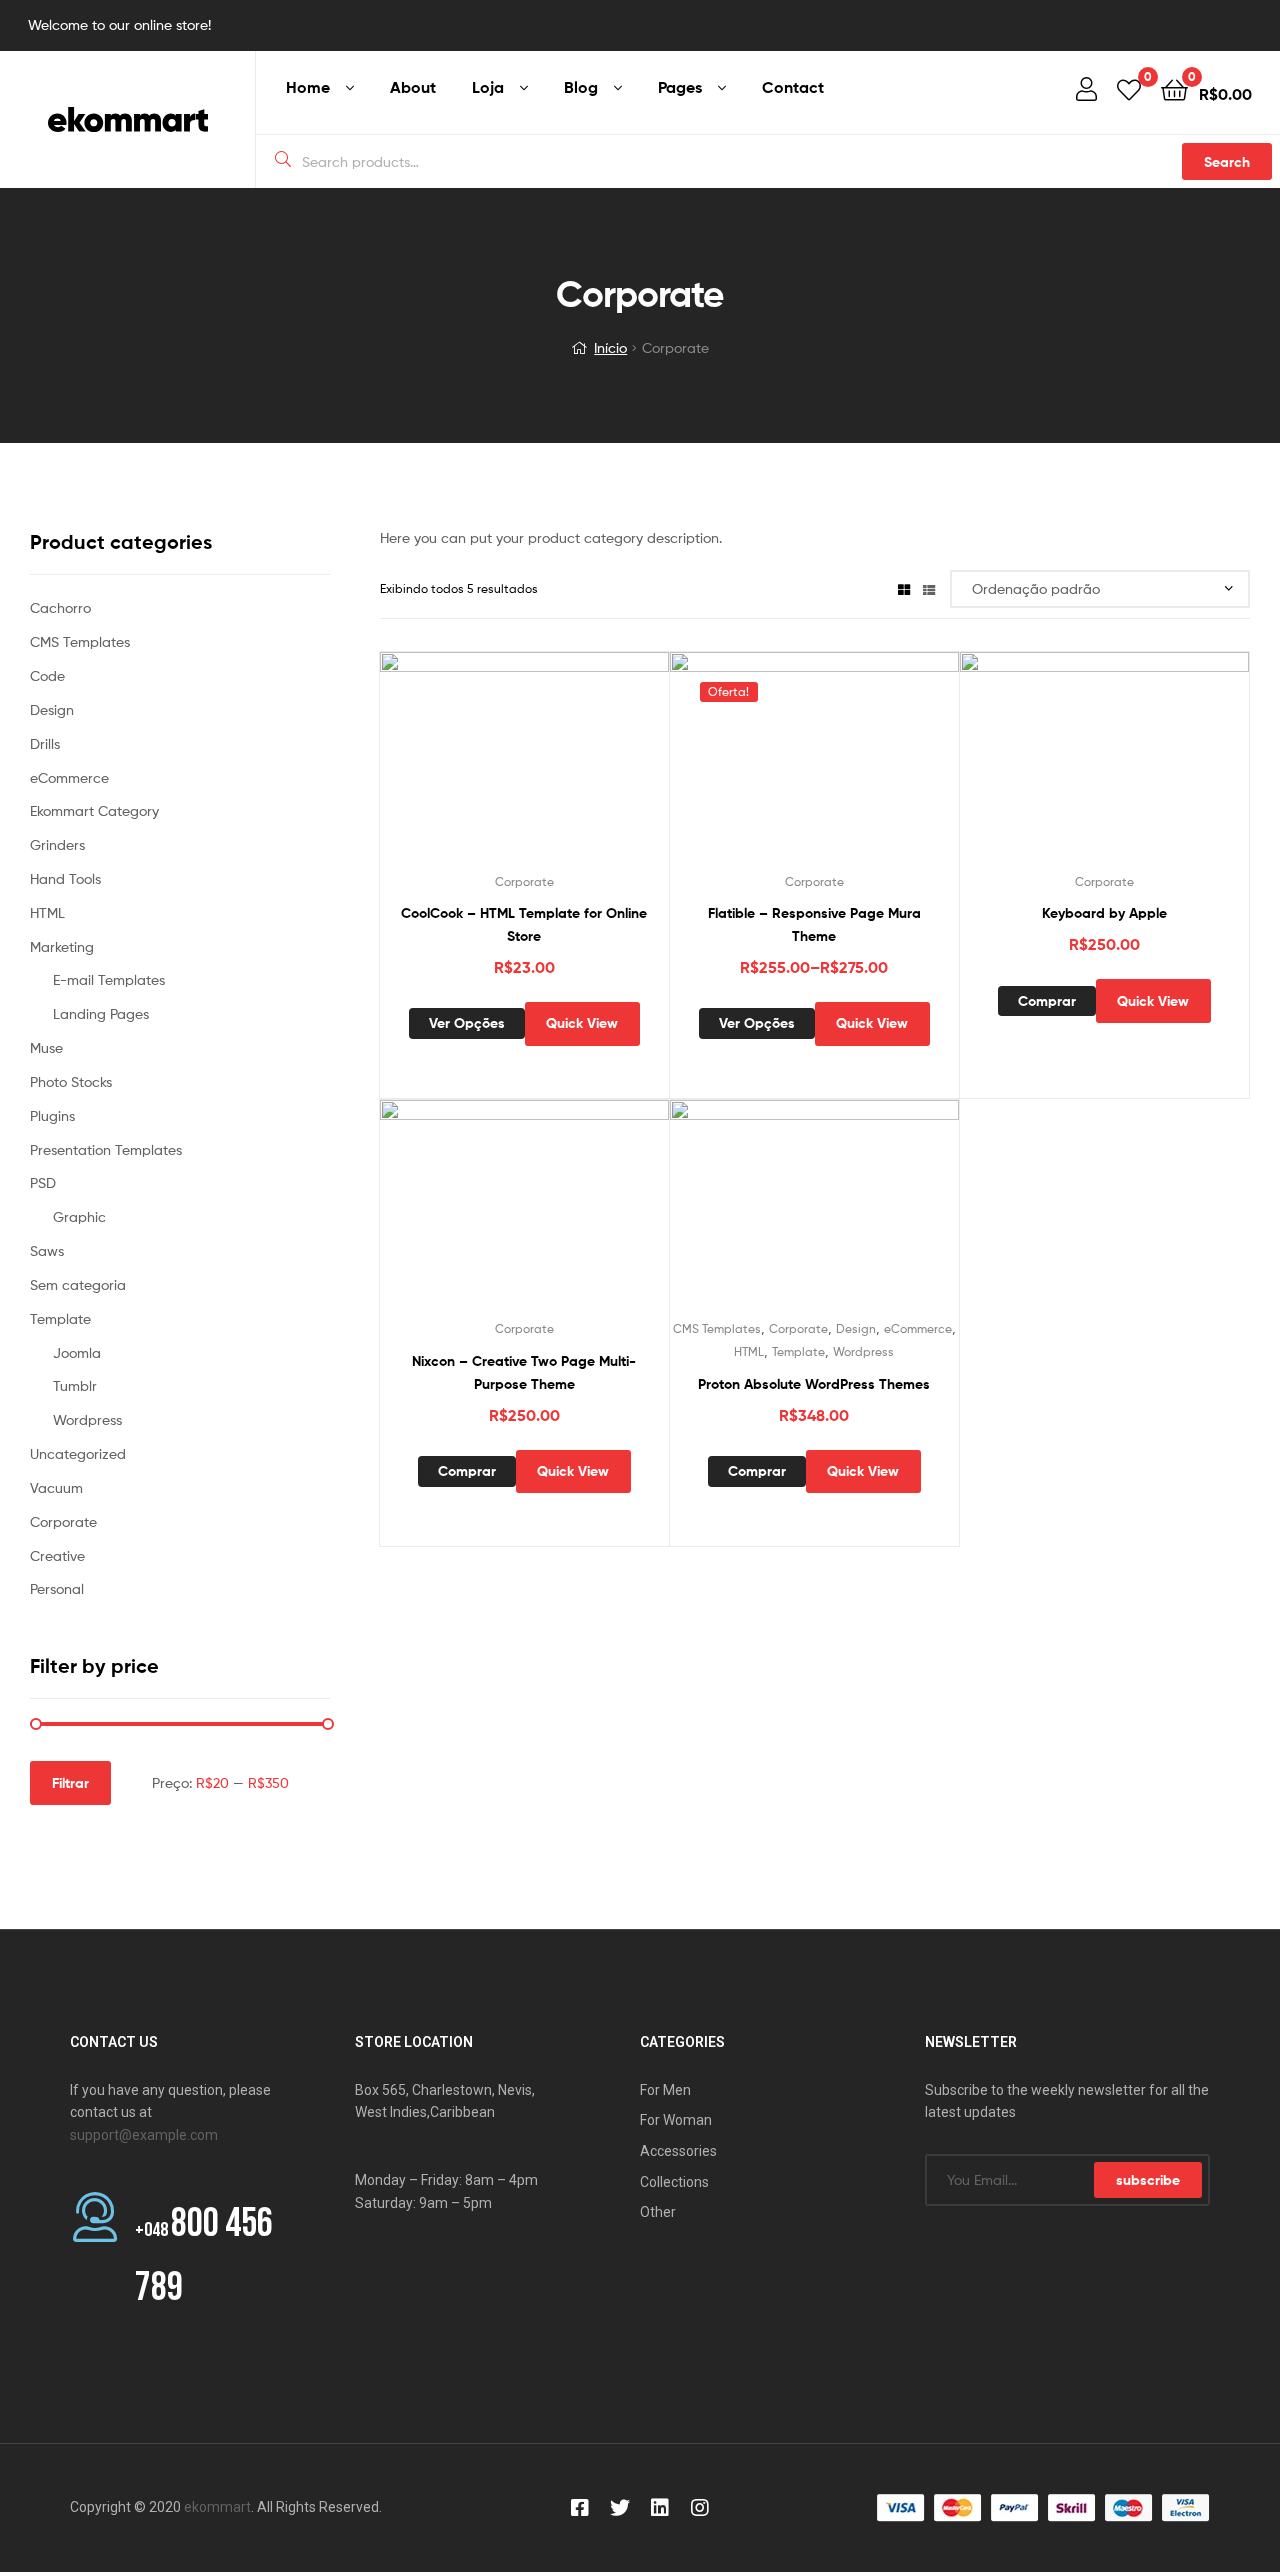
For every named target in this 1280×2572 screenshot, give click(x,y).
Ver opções (467, 1023)
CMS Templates (717, 1328)
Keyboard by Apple (1104, 913)
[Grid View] (904, 588)
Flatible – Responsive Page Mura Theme (814, 924)
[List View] (929, 588)
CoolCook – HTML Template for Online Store (524, 924)
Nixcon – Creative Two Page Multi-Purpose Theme (524, 1372)
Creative (57, 1555)
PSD (43, 1182)
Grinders (57, 844)
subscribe (1148, 2180)
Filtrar (70, 1783)
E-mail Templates (109, 979)
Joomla (77, 1352)
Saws (47, 1250)
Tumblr (75, 1385)
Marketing (62, 946)
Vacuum (56, 1487)
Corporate (524, 881)
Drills (45, 743)
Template (798, 1351)
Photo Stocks (71, 1081)
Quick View (573, 764)
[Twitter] (620, 2508)
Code (47, 675)
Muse (46, 1047)
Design (856, 1328)
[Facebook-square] (580, 2508)
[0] (1129, 88)
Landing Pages (101, 1013)
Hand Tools (65, 878)
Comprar (1047, 1001)
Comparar (524, 764)
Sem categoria (78, 1284)
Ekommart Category (94, 810)
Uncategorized (78, 1453)
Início (610, 347)
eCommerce (918, 1328)
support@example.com (144, 2135)
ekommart (217, 2507)
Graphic (79, 1216)
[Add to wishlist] (475, 764)
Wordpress (863, 1351)
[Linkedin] (660, 2508)
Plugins (52, 1115)
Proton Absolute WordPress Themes (814, 1384)
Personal (57, 1588)
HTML (749, 1351)
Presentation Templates (106, 1149)
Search (1227, 162)
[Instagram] (700, 2508)
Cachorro (60, 607)
